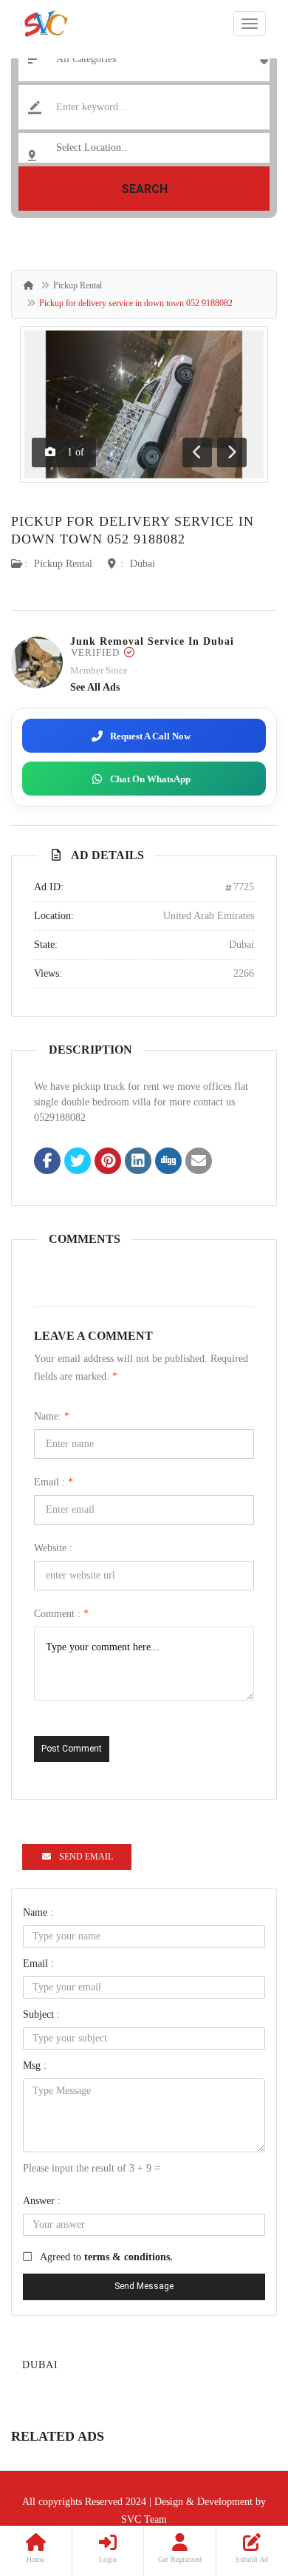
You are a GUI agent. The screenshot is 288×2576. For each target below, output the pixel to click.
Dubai (143, 564)
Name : (38, 1912)
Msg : (35, 2065)
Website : (53, 1548)
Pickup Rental (78, 285)
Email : (54, 1482)
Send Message (144, 2286)
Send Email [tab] (86, 1857)
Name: (52, 1416)
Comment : (61, 1614)
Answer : (42, 2201)
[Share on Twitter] (78, 1162)
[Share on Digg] (168, 1162)
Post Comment (72, 1749)
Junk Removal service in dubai (152, 641)
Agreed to (106, 2257)
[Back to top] (240, 2484)
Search (144, 189)
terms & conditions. (128, 2257)
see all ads (95, 687)
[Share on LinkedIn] (138, 1162)
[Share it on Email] (199, 1162)
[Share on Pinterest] (108, 1162)
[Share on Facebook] (47, 1162)
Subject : (41, 2014)
